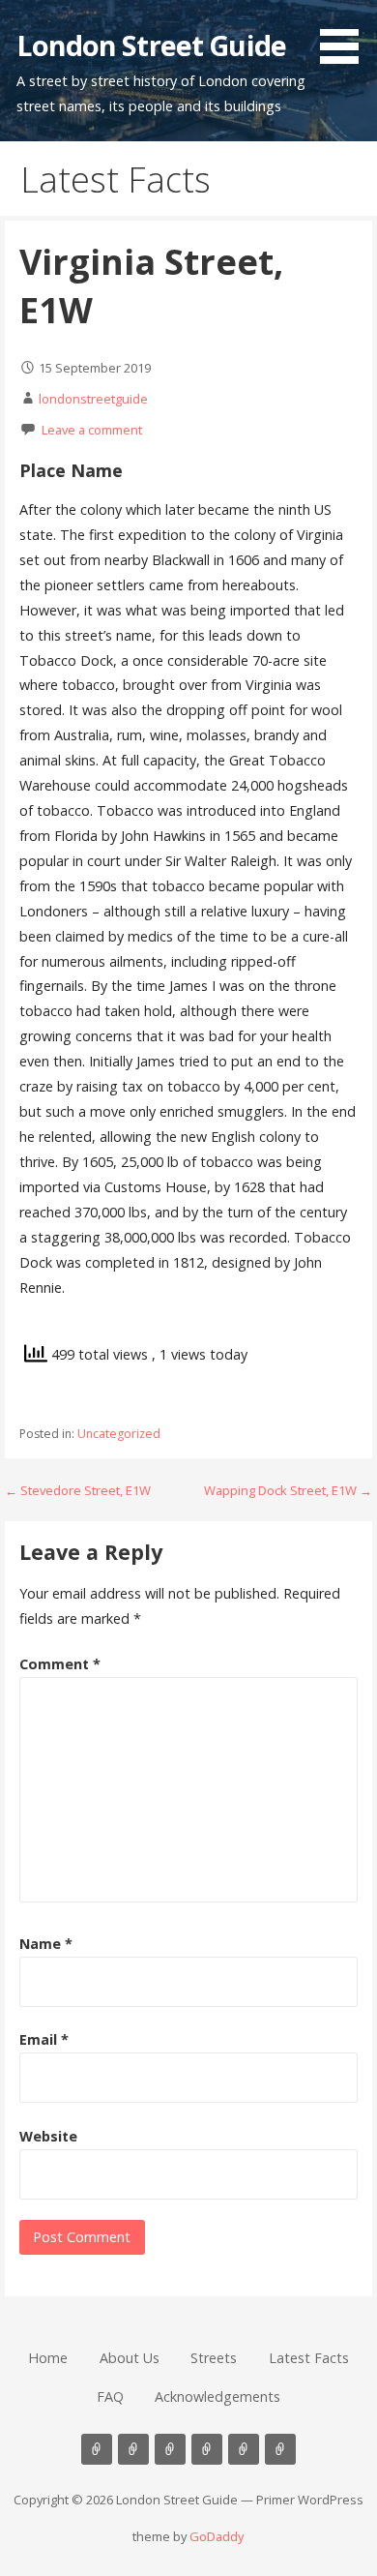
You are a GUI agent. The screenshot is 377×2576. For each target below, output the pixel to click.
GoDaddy (217, 2536)
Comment (60, 1664)
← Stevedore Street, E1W (78, 1490)
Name (46, 1944)
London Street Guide (151, 45)
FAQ (110, 2396)
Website (48, 2136)
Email (44, 2039)
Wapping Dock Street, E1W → (288, 1490)
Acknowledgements (217, 2396)
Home (48, 2358)
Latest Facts (309, 2358)
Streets (214, 2358)
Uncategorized (119, 1434)
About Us (130, 2358)
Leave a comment (92, 430)
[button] (346, 35)
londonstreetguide (93, 399)
